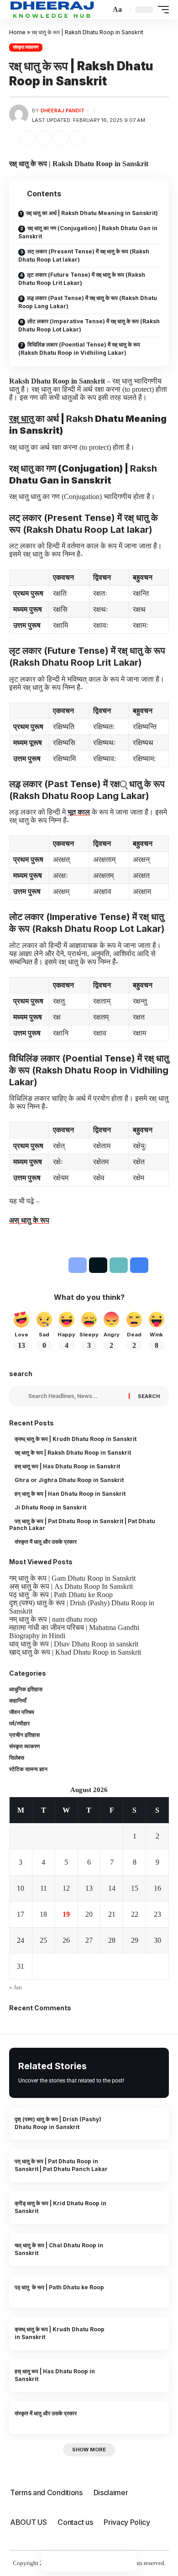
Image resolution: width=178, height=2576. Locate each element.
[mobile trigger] (161, 10)
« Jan (16, 1987)
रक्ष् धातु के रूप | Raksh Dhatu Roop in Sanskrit (74, 1453)
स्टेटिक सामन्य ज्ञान (28, 1769)
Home (17, 32)
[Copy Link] (62, 138)
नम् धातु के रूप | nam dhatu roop (53, 1619)
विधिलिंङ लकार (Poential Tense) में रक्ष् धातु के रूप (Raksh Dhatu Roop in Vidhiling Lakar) (79, 349)
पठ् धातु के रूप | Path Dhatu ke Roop (61, 1595)
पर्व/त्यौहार (19, 1723)
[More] (96, 138)
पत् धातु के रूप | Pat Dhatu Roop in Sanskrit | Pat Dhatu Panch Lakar (83, 1525)
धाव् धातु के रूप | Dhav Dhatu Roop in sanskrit (74, 1644)
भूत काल (79, 812)
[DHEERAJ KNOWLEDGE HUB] (52, 9)
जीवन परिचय (22, 1712)
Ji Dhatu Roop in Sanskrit (51, 1507)
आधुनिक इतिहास (26, 1689)
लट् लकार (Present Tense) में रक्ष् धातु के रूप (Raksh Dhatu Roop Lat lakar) (84, 255)
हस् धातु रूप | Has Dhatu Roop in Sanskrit (68, 1466)
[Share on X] (45, 138)
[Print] (79, 138)
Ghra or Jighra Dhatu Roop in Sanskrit (70, 1480)
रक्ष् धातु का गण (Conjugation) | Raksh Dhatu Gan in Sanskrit (88, 232)
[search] (101, 10)
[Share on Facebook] (28, 138)
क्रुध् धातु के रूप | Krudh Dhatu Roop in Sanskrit (76, 1439)
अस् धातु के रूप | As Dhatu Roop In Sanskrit (71, 1586)
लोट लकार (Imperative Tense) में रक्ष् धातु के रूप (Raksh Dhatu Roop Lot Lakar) (89, 325)
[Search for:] (76, 1396)
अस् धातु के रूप (29, 1220)
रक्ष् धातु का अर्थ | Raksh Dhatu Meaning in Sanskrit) (92, 213)
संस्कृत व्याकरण (26, 47)
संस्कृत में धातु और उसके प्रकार (48, 1542)
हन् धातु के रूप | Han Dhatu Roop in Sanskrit (71, 1494)
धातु (21, 419)
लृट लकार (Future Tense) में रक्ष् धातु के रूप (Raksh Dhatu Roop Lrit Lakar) (82, 279)
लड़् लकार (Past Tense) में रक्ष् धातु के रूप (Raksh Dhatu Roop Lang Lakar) (88, 302)
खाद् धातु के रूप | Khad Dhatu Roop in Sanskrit (75, 1652)
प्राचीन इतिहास (24, 1735)
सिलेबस (17, 1758)
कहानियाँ (18, 1701)
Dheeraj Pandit (63, 110)
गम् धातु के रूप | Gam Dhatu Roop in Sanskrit (72, 1578)
